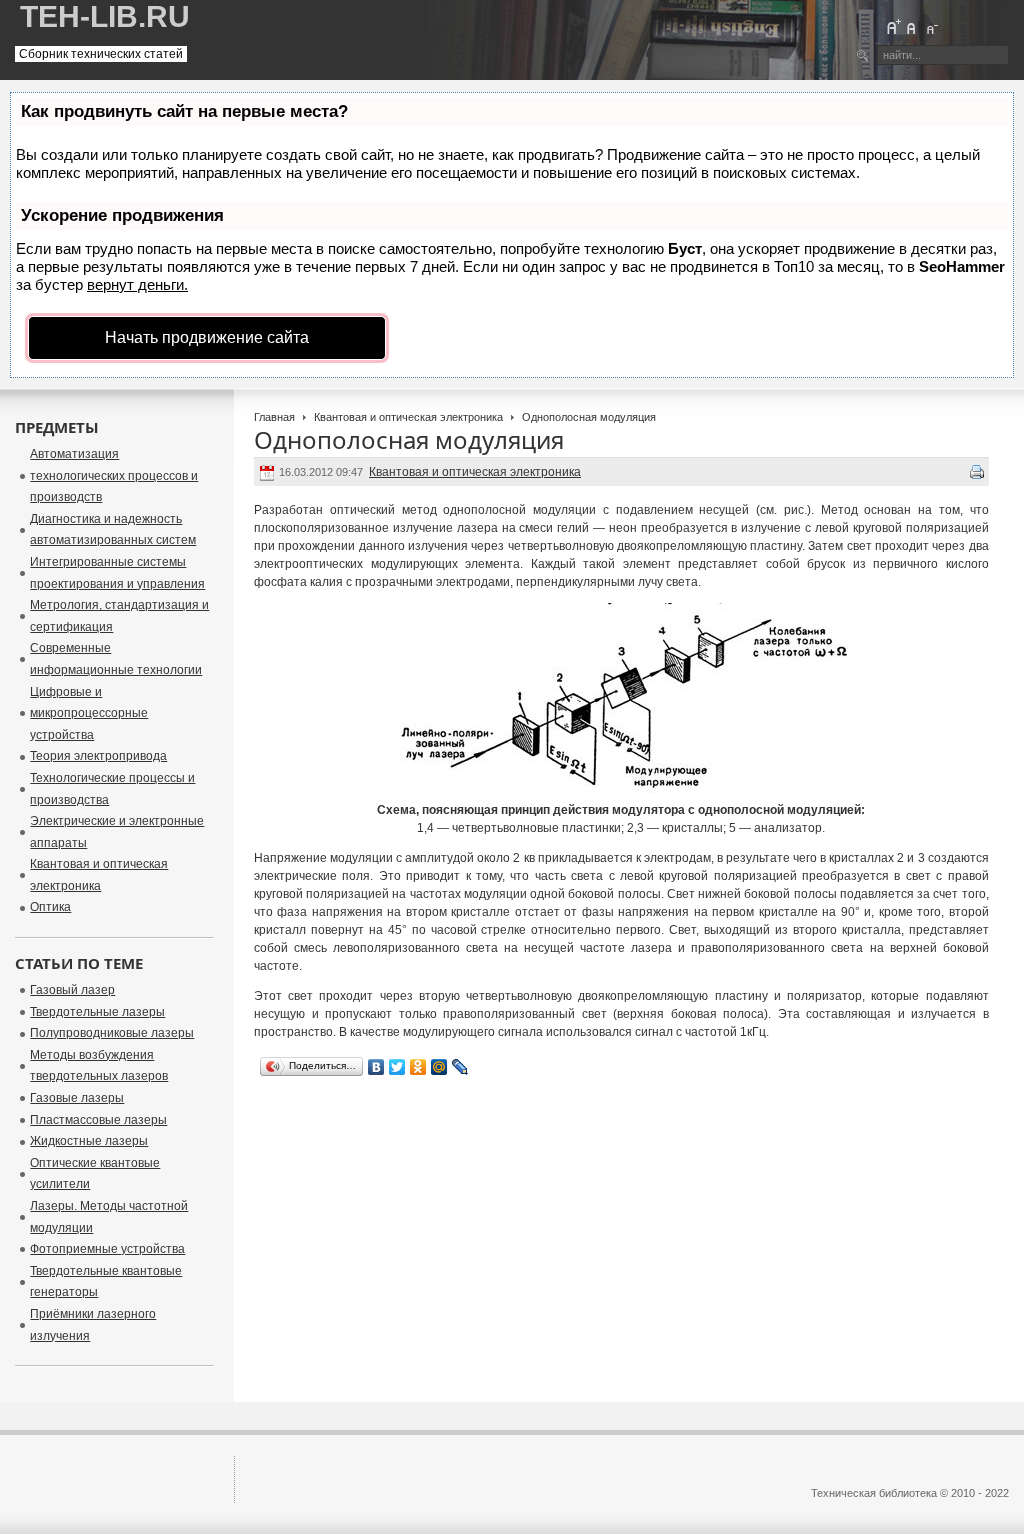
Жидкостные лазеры (89, 1141)
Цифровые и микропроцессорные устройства (89, 713)
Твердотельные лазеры (97, 1012)
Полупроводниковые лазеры (112, 1033)
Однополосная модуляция (409, 439)
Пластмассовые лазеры (98, 1120)
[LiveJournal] (460, 1067)
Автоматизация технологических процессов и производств (114, 475)
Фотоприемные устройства (107, 1249)
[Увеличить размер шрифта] (893, 27)
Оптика (50, 907)
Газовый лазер (72, 990)
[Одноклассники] (418, 1067)
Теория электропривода (98, 756)
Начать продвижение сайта (207, 337)
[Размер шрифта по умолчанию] (912, 27)
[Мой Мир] (439, 1067)
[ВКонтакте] (376, 1067)
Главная (274, 417)
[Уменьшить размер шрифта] (931, 27)
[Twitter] (397, 1067)
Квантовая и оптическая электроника (408, 417)
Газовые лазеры (77, 1098)
